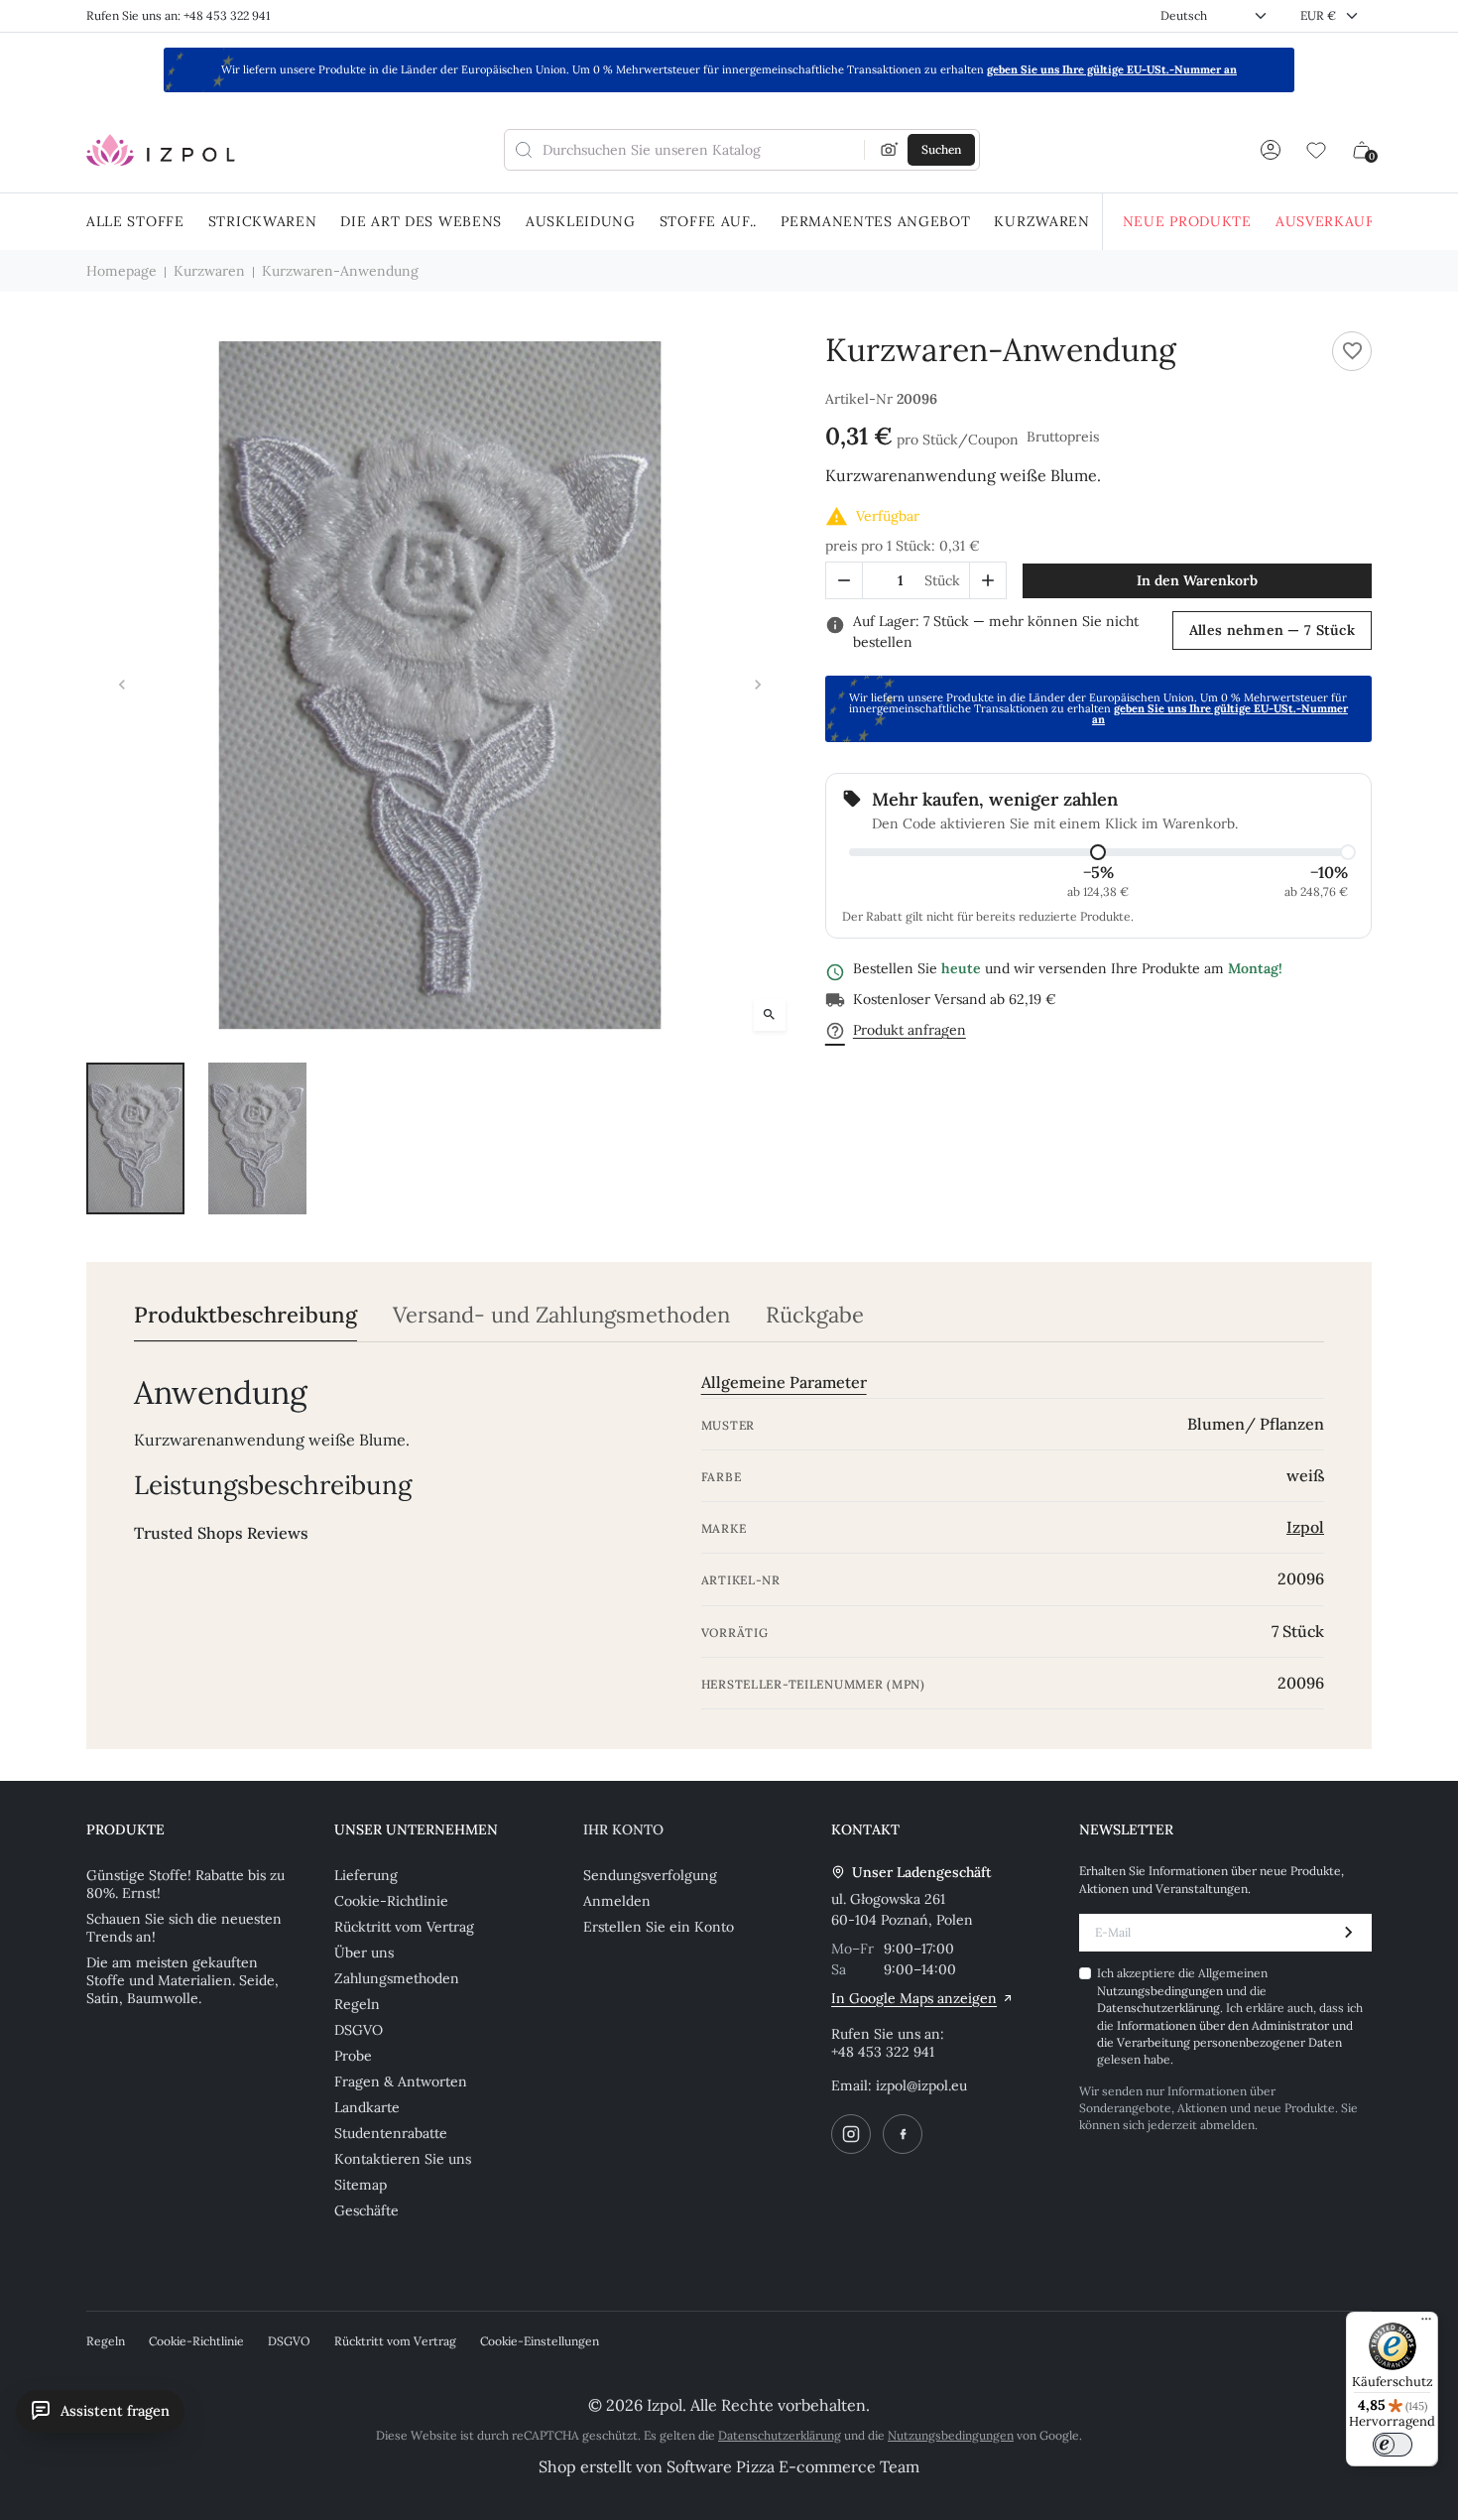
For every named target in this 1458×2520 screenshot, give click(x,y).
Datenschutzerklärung (1158, 2008)
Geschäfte (366, 2210)
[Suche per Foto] (890, 150)
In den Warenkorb (1197, 580)
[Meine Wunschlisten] (1316, 150)
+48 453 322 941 (883, 2052)
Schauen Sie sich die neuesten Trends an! (184, 1928)
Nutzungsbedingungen (1161, 1991)
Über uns (364, 1953)
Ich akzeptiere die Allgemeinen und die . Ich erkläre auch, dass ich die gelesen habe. (1230, 2016)
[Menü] (1426, 2324)
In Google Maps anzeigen (914, 1998)
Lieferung (366, 1875)
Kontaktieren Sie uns (403, 2159)
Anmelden (617, 1901)
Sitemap (361, 2185)
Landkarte (367, 2107)
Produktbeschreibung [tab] (245, 1315)
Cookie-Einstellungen (540, 2341)
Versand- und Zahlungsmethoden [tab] (561, 1315)
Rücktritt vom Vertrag (404, 1927)
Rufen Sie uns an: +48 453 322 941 (178, 15)
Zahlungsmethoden (397, 1978)
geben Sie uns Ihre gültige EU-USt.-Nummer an (1112, 69)
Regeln (357, 2004)
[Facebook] (903, 2134)
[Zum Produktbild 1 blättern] (135, 1139)
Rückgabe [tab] (815, 1315)
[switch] (1393, 2445)
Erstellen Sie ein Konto (659, 1927)
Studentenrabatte (391, 2133)
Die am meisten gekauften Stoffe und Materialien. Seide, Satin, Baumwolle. (182, 1980)
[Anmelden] (1271, 150)
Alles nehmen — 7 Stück (1272, 630)
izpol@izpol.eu (921, 2085)
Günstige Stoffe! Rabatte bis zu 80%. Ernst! (185, 1884)
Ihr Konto (623, 1829)
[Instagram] (851, 2134)
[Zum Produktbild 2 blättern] (257, 1139)
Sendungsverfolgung (650, 1875)
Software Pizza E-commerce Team (793, 2466)
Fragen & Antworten (401, 2081)
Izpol (1305, 1527)
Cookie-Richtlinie (391, 1901)
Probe (353, 2056)
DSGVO (359, 2030)
